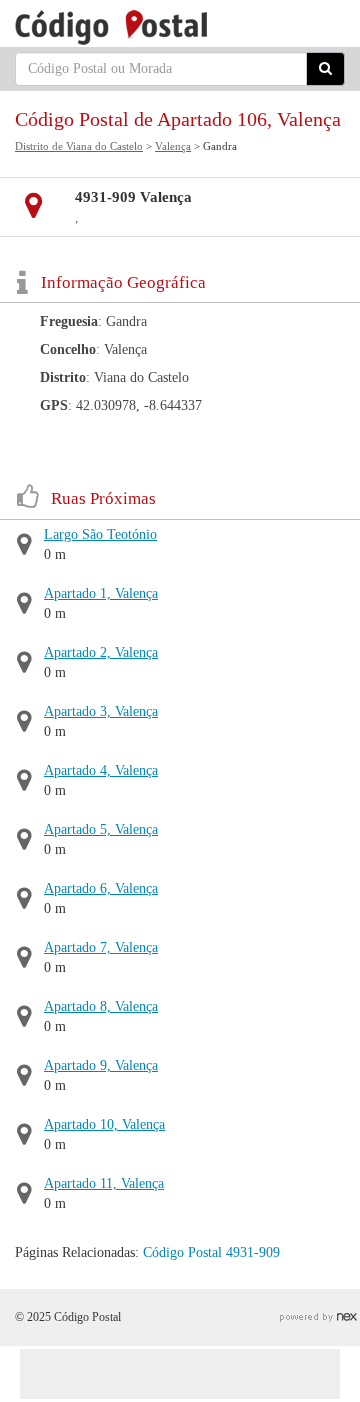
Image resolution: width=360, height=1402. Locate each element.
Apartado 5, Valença (101, 829)
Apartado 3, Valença (101, 711)
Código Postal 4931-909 (211, 1252)
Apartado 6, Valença (101, 888)
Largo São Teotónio (100, 534)
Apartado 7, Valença (101, 947)
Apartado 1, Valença (101, 593)
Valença (173, 146)
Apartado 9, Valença (101, 1065)
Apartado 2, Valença (101, 652)
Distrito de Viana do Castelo (79, 146)
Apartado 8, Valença (101, 1006)
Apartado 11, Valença (104, 1183)
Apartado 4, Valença (101, 770)
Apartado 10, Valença (104, 1124)
